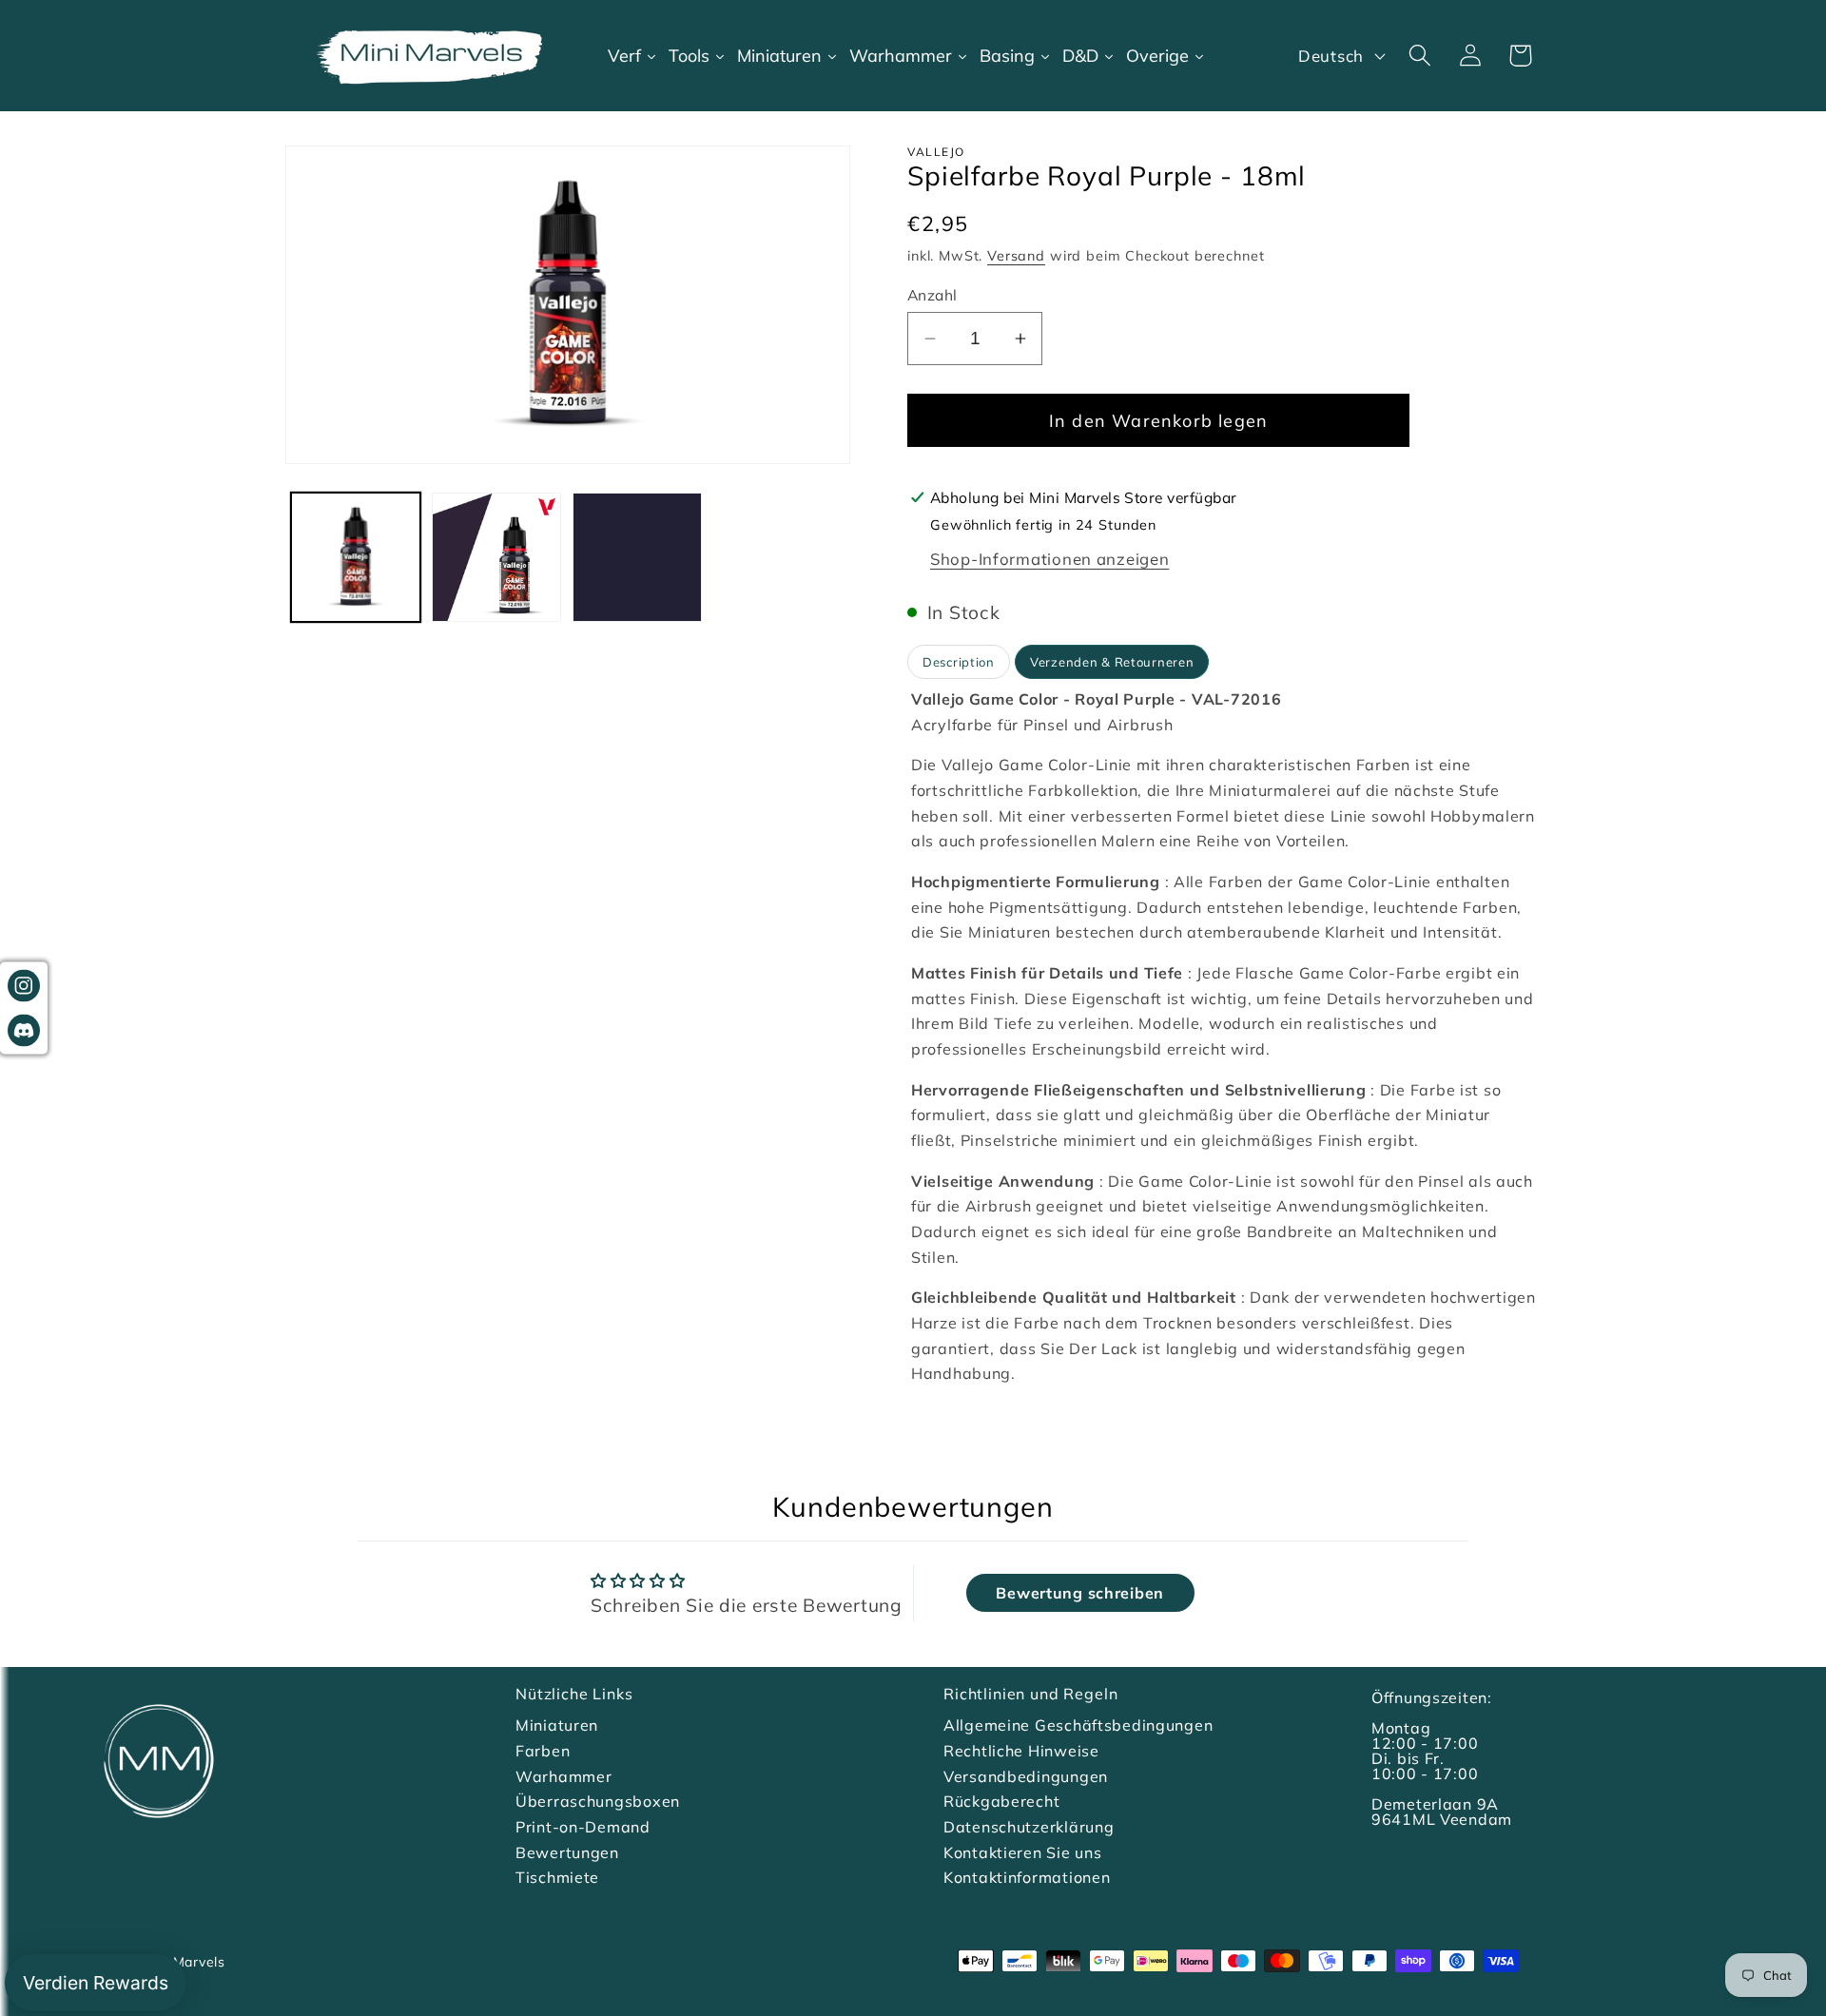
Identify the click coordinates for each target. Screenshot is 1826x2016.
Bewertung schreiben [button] (1080, 1593)
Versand (1016, 256)
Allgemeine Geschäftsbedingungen (1078, 1725)
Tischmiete (557, 1877)
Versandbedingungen (1026, 1776)
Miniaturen (557, 1725)
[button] (1419, 56)
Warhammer (563, 1776)
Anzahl (932, 295)
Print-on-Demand (583, 1827)
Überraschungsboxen (598, 1801)
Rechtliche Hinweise (1021, 1751)
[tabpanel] (1224, 1037)
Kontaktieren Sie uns (1022, 1852)
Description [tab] (959, 662)
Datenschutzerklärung (1029, 1827)
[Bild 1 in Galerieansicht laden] (356, 557)
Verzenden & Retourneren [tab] (1112, 662)
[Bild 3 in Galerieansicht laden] (637, 557)
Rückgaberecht (1001, 1801)
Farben (543, 1751)
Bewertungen (567, 1852)
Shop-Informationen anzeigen (1049, 559)
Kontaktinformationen (1027, 1877)
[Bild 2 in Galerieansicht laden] (496, 557)
